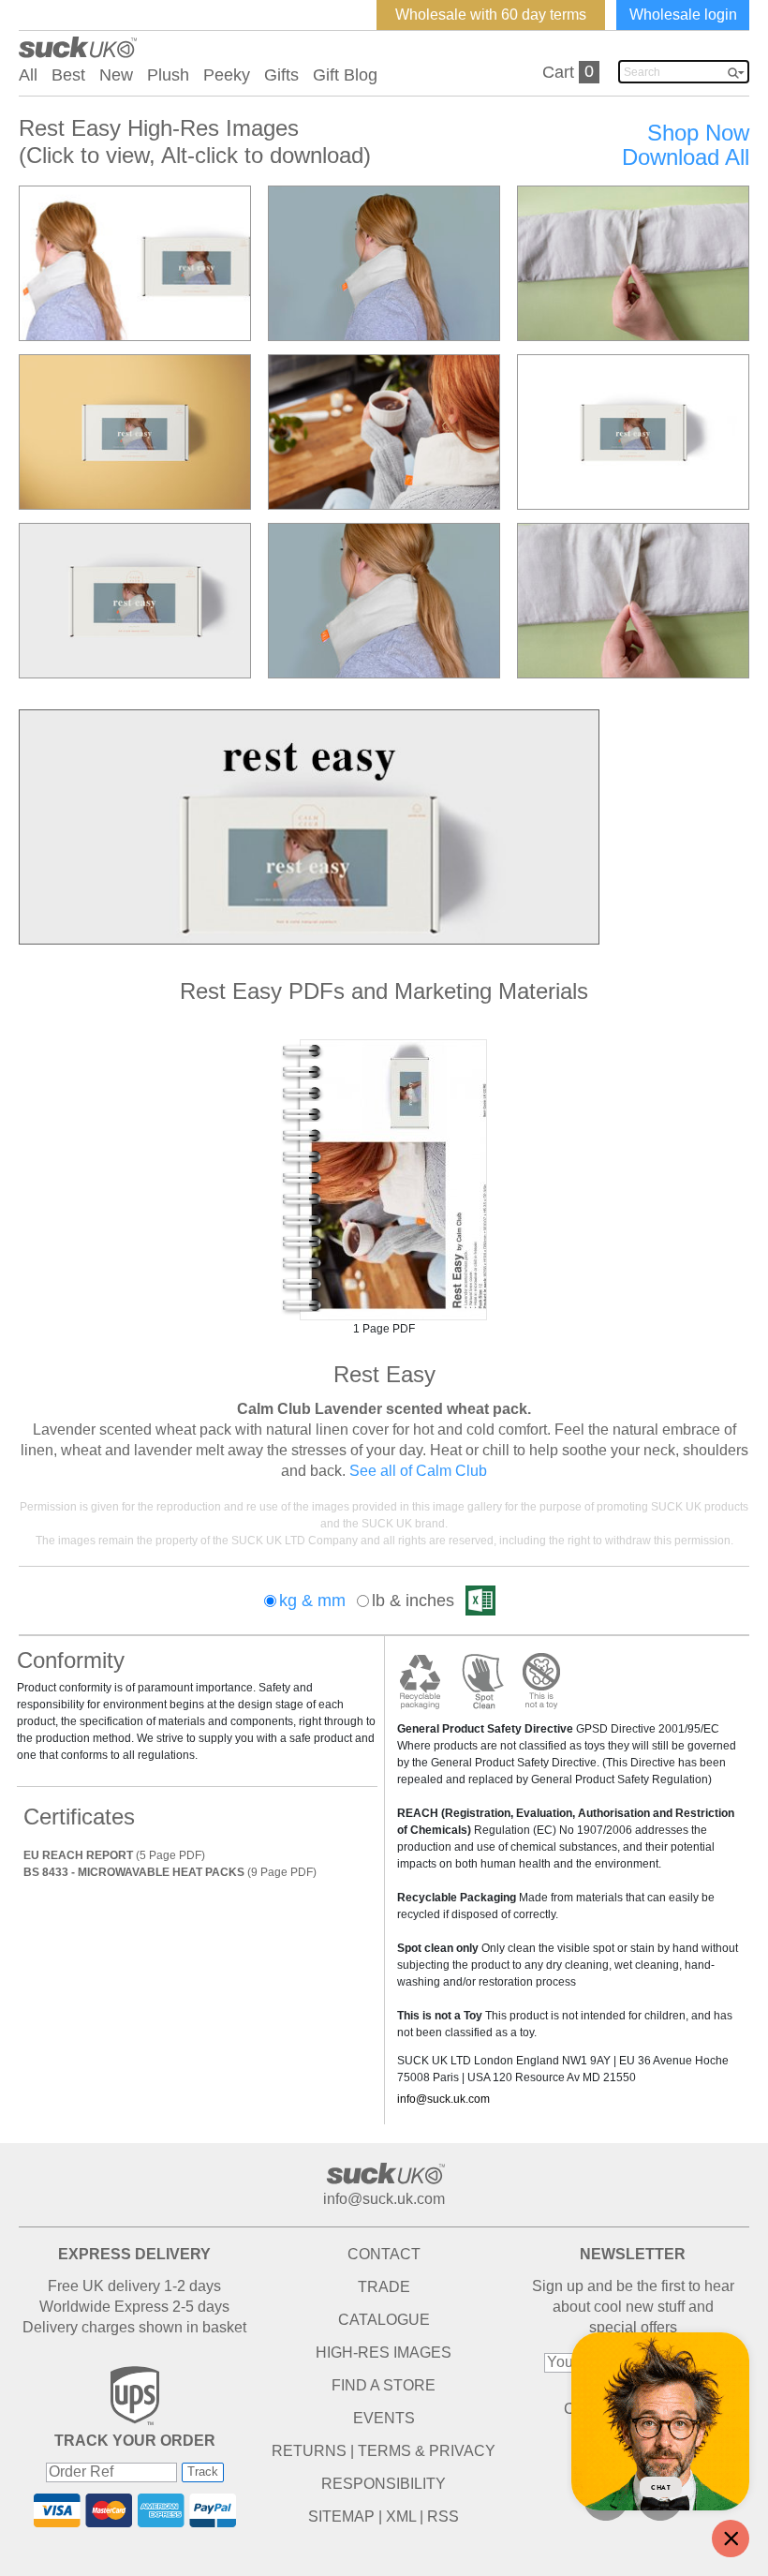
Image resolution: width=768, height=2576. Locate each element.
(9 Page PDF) (170, 1872)
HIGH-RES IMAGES (384, 2353)
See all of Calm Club (418, 1471)
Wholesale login (683, 15)
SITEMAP (341, 2516)
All (28, 75)
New (116, 75)
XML (401, 2516)
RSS (443, 2516)
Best (68, 75)
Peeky (227, 75)
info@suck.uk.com (443, 2099)
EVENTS (384, 2418)
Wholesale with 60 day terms (491, 15)
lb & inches (413, 1601)
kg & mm (312, 1601)
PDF (384, 1180)
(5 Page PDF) (114, 1855)
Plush (168, 75)
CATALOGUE (384, 2320)
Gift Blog (345, 75)
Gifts (281, 75)
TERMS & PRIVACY (427, 2451)
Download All (686, 157)
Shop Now (698, 133)
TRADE (384, 2287)
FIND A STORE (384, 2385)
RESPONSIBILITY (384, 2484)
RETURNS (309, 2451)
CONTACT (384, 2254)
